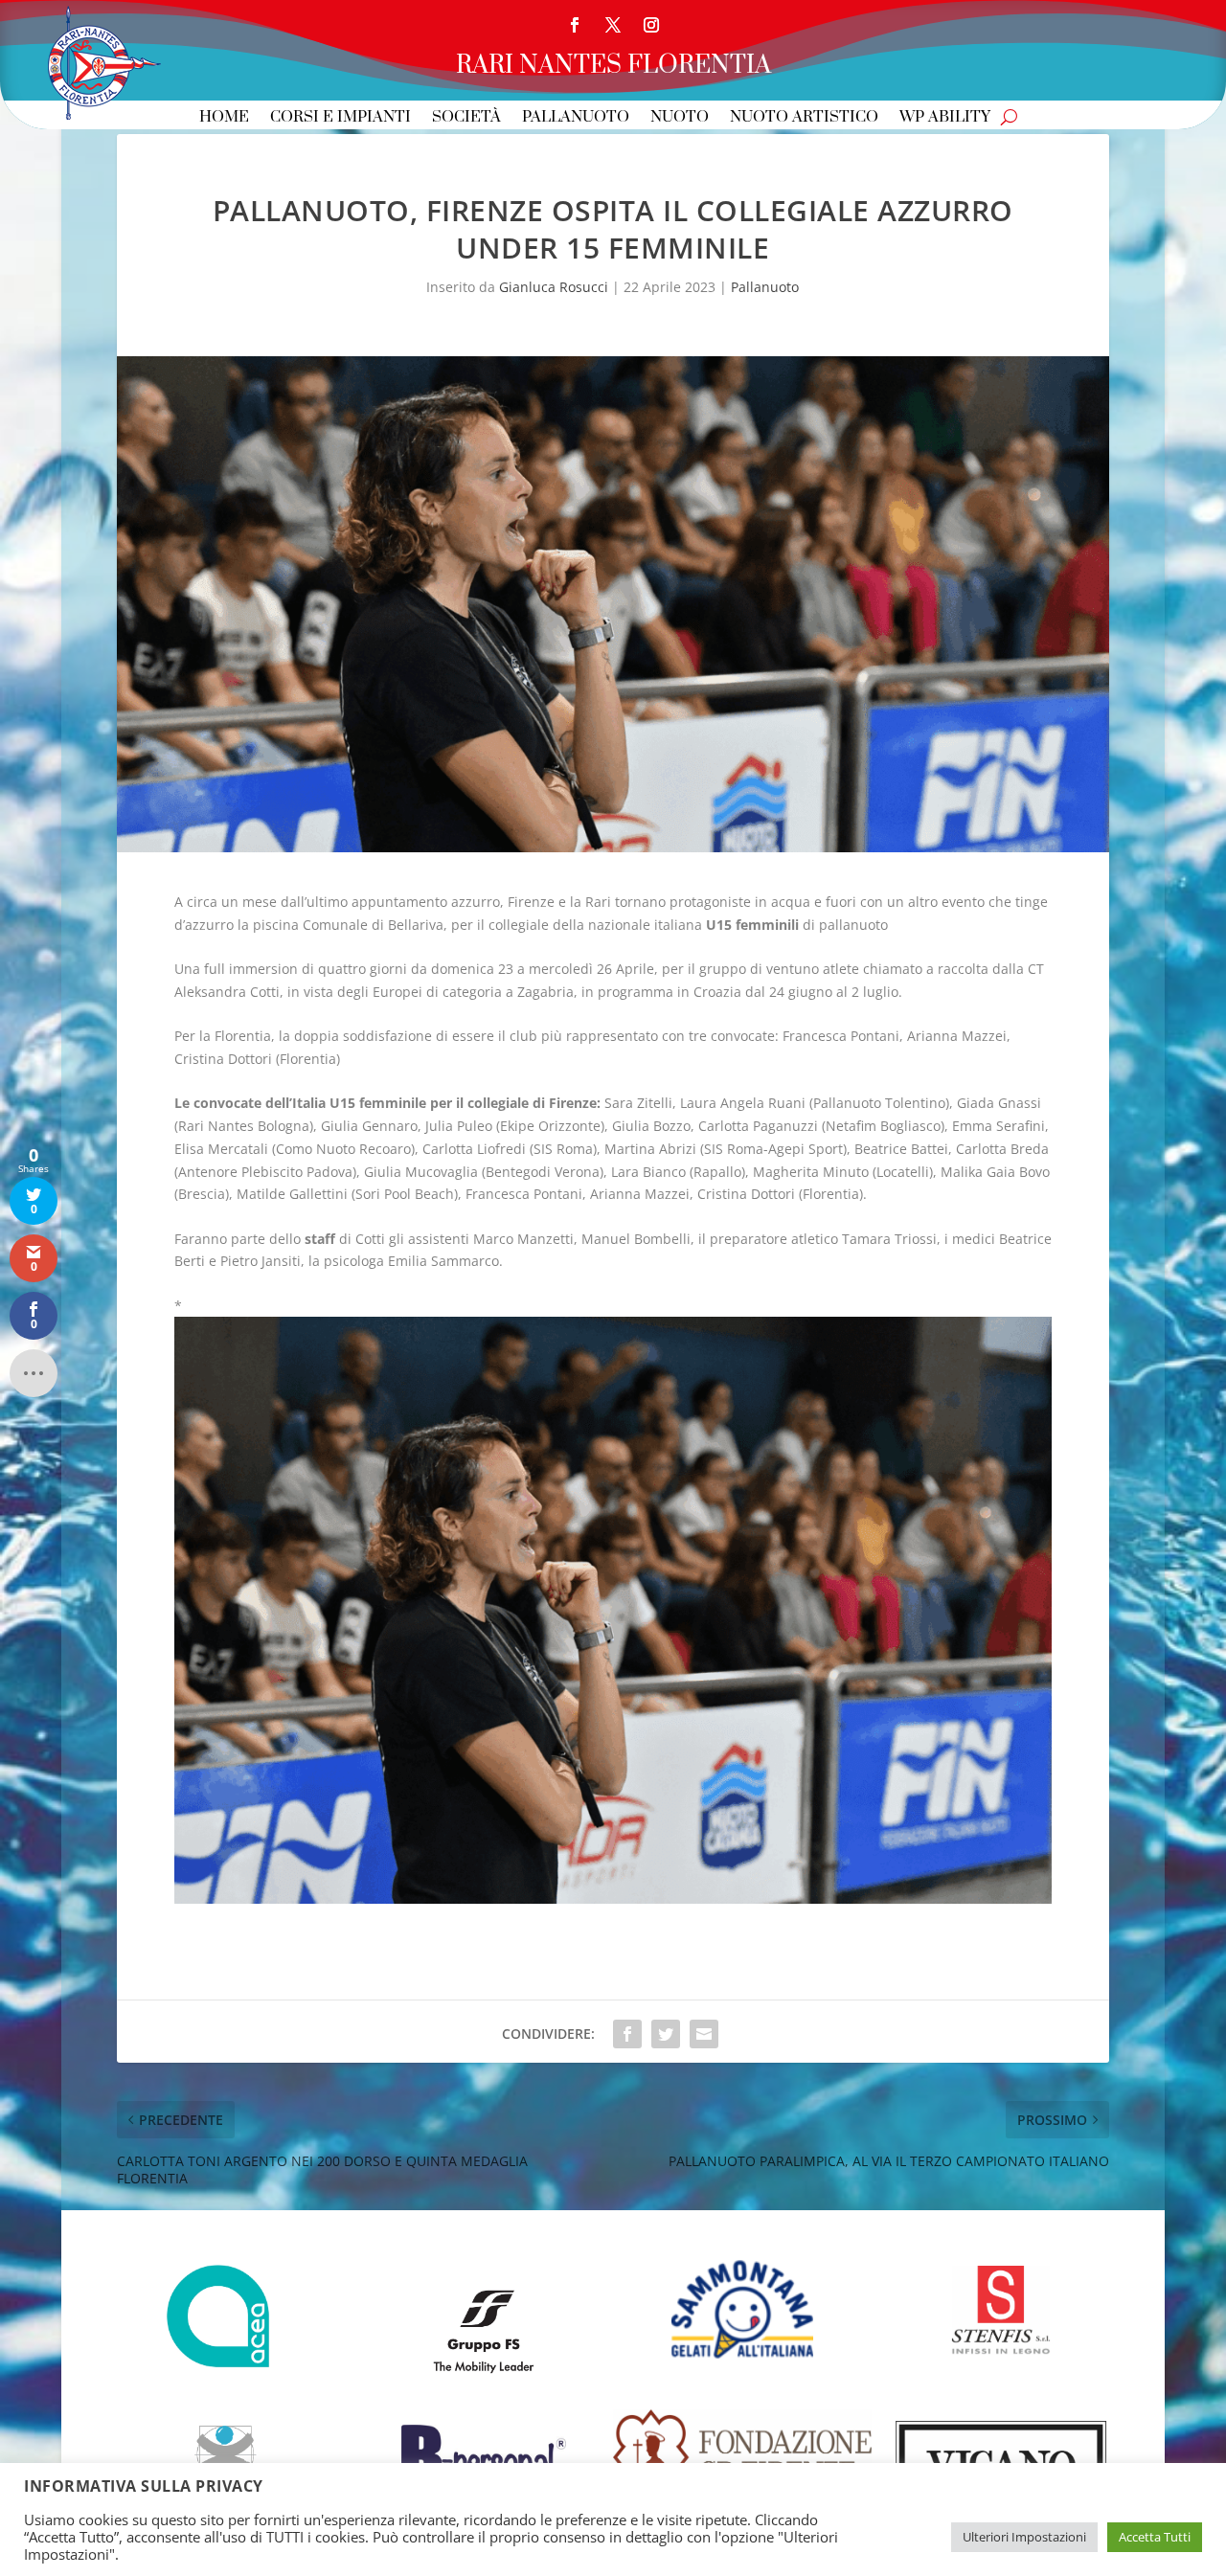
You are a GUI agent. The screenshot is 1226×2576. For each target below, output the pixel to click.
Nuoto (680, 118)
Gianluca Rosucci (554, 287)
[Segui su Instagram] (651, 25)
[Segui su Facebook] (575, 25)
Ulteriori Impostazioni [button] (1024, 2537)
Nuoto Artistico (804, 118)
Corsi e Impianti (341, 118)
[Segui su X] (613, 25)
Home (224, 118)
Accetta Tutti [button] (1155, 2537)
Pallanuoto (576, 118)
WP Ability (945, 118)
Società (466, 118)
